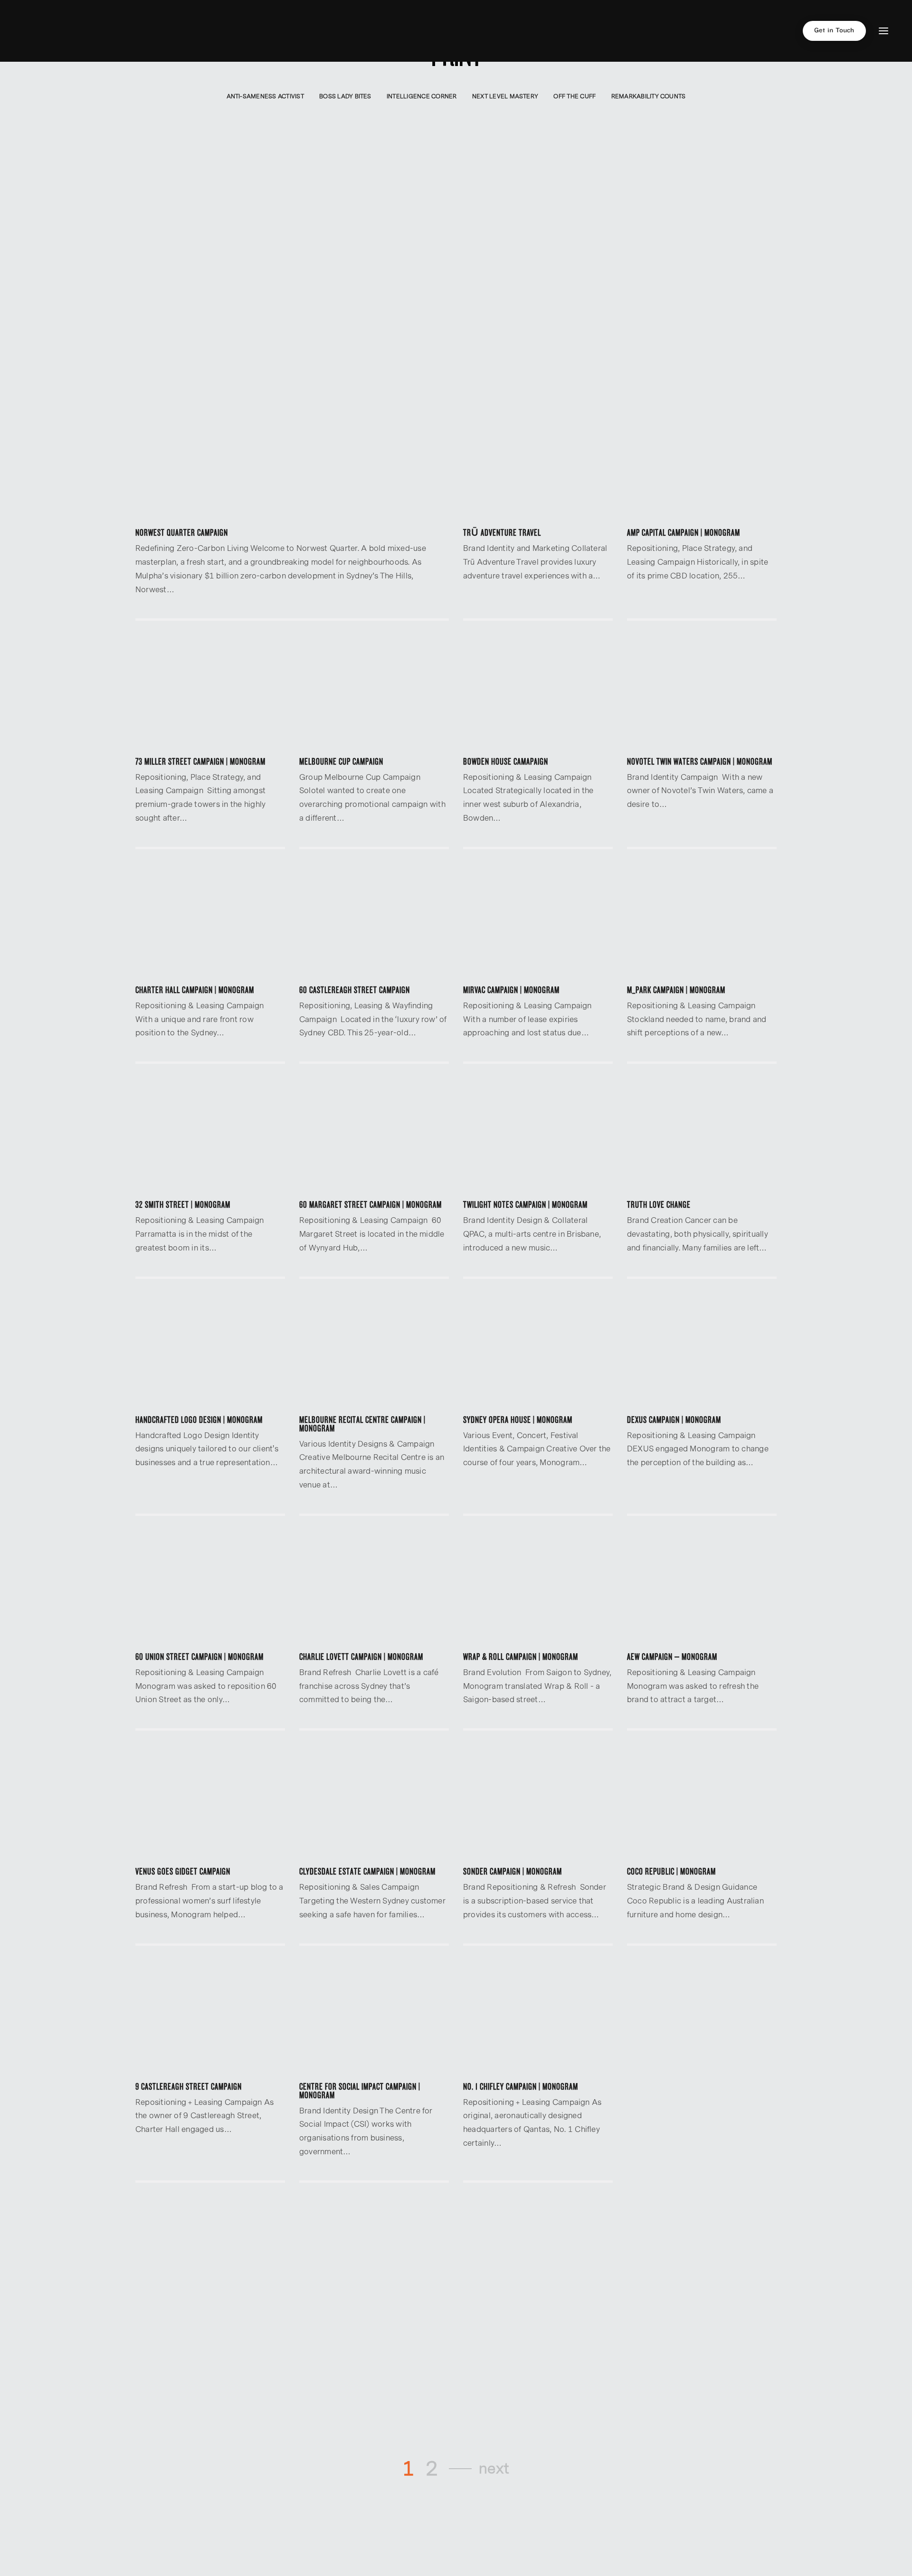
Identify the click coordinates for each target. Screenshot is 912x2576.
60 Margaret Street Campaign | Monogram (370, 1205)
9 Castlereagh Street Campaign (189, 2087)
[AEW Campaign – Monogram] (702, 1587)
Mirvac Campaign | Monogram (511, 990)
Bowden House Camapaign (506, 762)
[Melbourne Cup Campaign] (374, 692)
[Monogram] (43, 31)
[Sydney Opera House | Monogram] (538, 1350)
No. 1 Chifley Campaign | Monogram (521, 2087)
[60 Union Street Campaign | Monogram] (210, 1587)
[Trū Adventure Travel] (538, 463)
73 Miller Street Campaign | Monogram (200, 762)
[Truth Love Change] (702, 1135)
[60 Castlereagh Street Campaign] (374, 920)
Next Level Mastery (505, 96)
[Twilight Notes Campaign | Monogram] (538, 1135)
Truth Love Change (659, 1205)
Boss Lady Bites (345, 96)
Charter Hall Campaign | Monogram (195, 990)
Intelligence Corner (422, 96)
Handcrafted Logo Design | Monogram (199, 1420)
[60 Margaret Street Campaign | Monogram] (374, 1135)
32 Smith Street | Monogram (183, 1205)
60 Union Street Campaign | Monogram (199, 1657)
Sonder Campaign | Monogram (513, 1872)
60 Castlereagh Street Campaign (355, 990)
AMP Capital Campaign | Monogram (684, 533)
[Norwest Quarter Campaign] (292, 463)
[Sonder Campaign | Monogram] (538, 1802)
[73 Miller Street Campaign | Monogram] (210, 692)
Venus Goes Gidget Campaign (183, 1872)
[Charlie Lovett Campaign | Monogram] (374, 1587)
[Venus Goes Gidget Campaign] (210, 1802)
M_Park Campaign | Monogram (676, 990)
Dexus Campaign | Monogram (674, 1420)
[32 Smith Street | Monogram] (210, 1135)
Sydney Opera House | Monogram (518, 1420)
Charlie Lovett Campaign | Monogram (361, 1657)
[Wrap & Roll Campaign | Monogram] (538, 1587)
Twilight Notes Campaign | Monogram (525, 1205)
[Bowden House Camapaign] (538, 692)
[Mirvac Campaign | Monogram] (538, 920)
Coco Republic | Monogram (671, 1872)
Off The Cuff (575, 96)
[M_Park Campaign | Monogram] (702, 920)
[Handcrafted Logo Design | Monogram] (210, 1350)
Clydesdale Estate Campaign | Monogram (367, 1872)
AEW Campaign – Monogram (672, 1657)
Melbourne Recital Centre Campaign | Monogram (362, 1424)
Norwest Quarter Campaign (182, 533)
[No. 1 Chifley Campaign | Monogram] (538, 2017)
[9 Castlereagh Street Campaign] (210, 2017)
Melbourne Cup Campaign (341, 762)
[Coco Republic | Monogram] (702, 1802)
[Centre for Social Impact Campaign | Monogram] (374, 2017)
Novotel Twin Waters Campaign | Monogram (700, 762)
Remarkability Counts (649, 96)
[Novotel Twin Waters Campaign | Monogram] (702, 692)
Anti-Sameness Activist (265, 96)
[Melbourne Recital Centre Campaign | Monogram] (374, 1350)
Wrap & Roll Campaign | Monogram (521, 1657)
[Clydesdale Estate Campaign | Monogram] (374, 1802)
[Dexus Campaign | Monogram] (702, 1350)
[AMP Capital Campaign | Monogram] (702, 463)
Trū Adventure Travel (502, 533)
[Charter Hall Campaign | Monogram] (210, 920)
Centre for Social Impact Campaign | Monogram (360, 2091)
